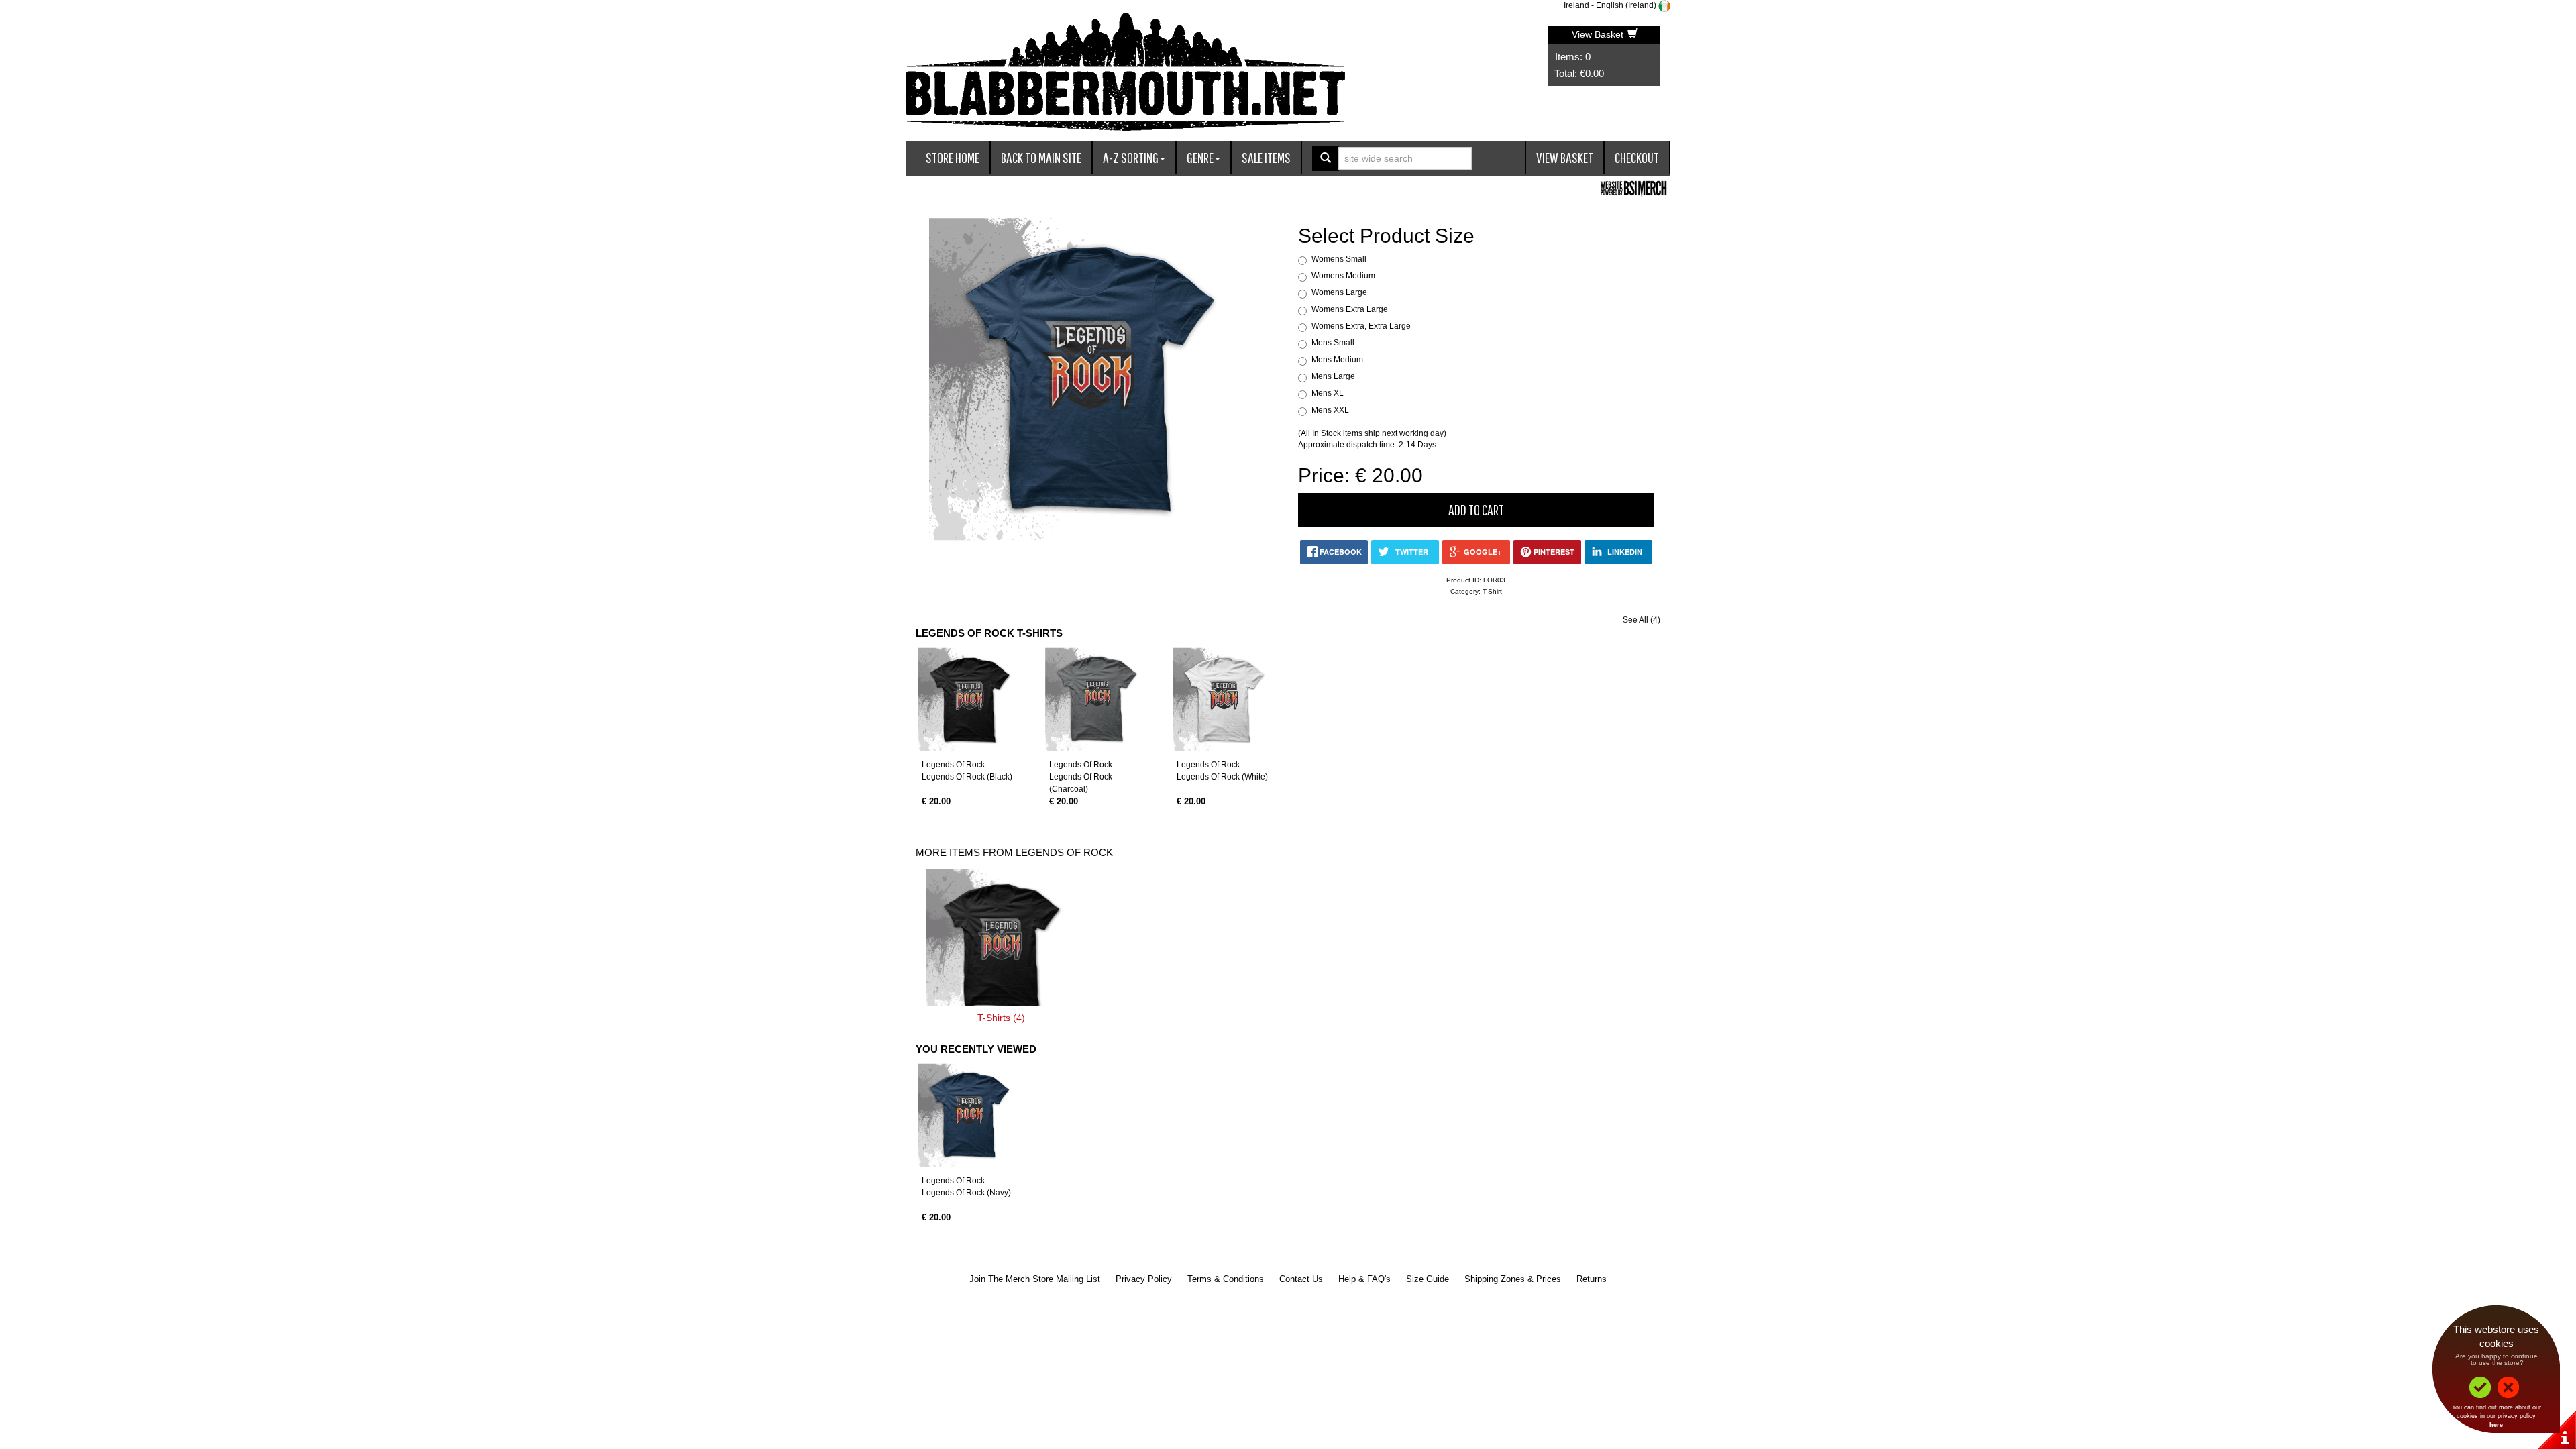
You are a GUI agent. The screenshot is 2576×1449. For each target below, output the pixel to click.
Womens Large (1339, 292)
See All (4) (1642, 620)
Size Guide (1428, 1279)
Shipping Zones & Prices (1513, 1279)
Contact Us (1301, 1279)
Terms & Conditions (1226, 1279)
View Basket (1599, 34)
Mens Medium (1337, 360)
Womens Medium (1343, 276)
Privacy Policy (1144, 1279)
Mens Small (1333, 343)
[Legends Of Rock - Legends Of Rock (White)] (1224, 699)
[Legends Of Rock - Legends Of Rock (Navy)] (969, 1115)
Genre (1200, 157)
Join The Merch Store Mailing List (1035, 1279)
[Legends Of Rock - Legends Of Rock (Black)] (969, 699)
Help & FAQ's (1364, 1279)
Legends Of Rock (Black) (967, 777)
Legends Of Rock (953, 765)
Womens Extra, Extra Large (1361, 326)
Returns (1592, 1279)
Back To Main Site (1041, 157)
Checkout (1637, 157)
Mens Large (1333, 376)
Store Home (953, 157)
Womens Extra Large (1350, 309)
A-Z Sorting (1131, 157)
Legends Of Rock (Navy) (966, 1193)
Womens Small (1339, 259)
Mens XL (1328, 393)
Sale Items (1266, 157)
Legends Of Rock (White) (1222, 777)
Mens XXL (1330, 410)
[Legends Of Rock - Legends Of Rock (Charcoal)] (1097, 699)
